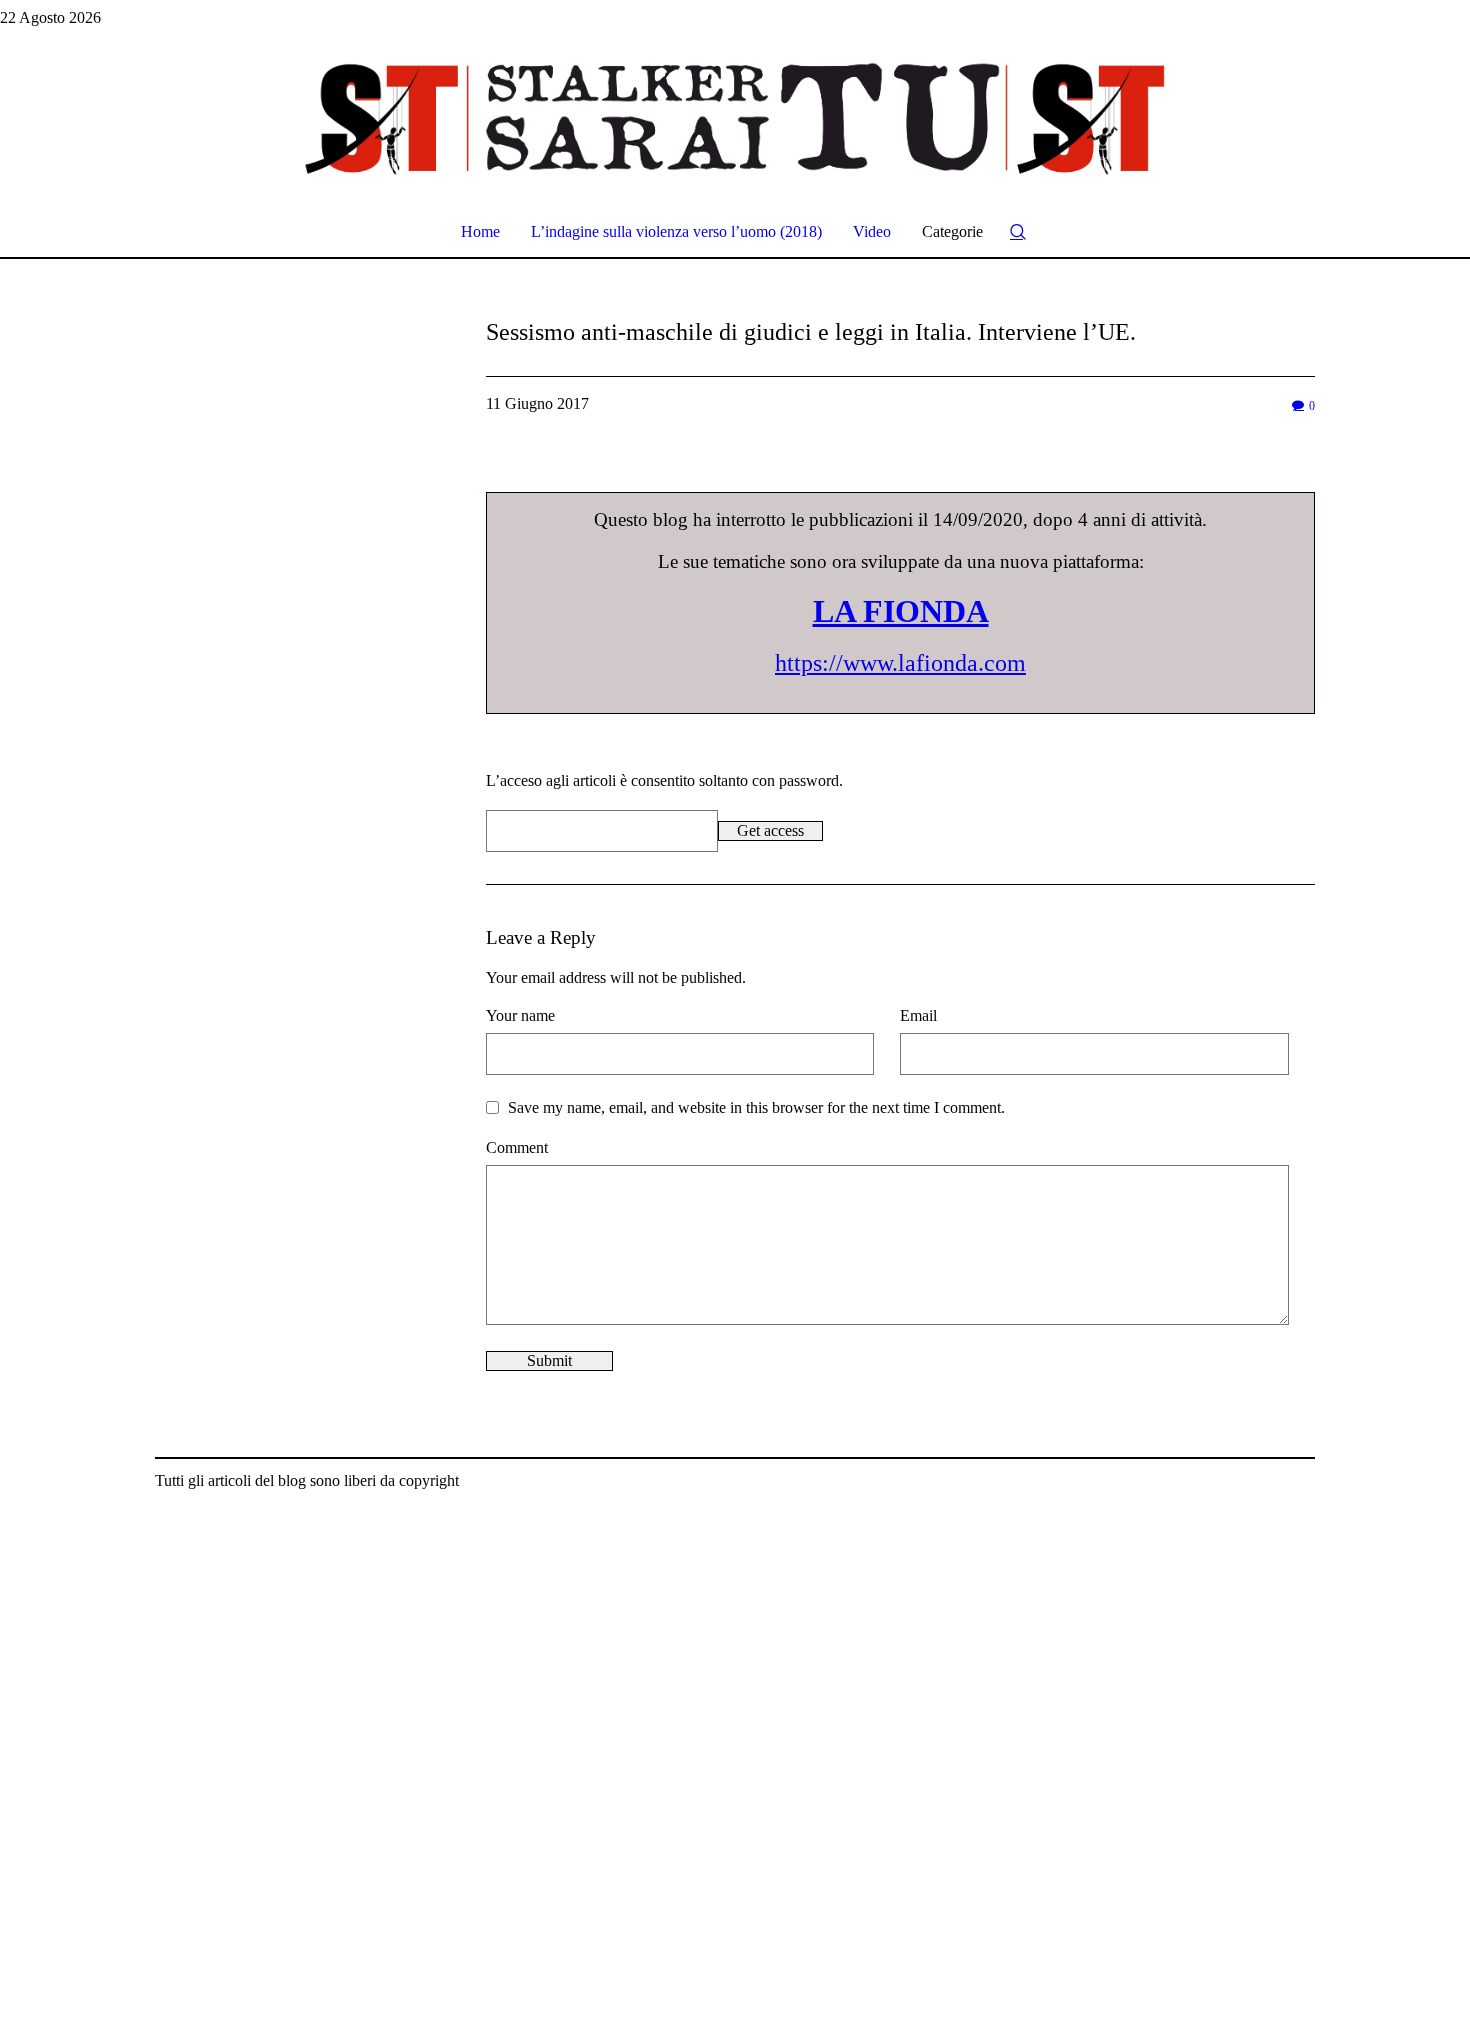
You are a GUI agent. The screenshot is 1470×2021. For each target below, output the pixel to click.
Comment (517, 1147)
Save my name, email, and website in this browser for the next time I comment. (756, 1107)
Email (918, 1015)
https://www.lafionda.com (900, 663)
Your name (520, 1015)
